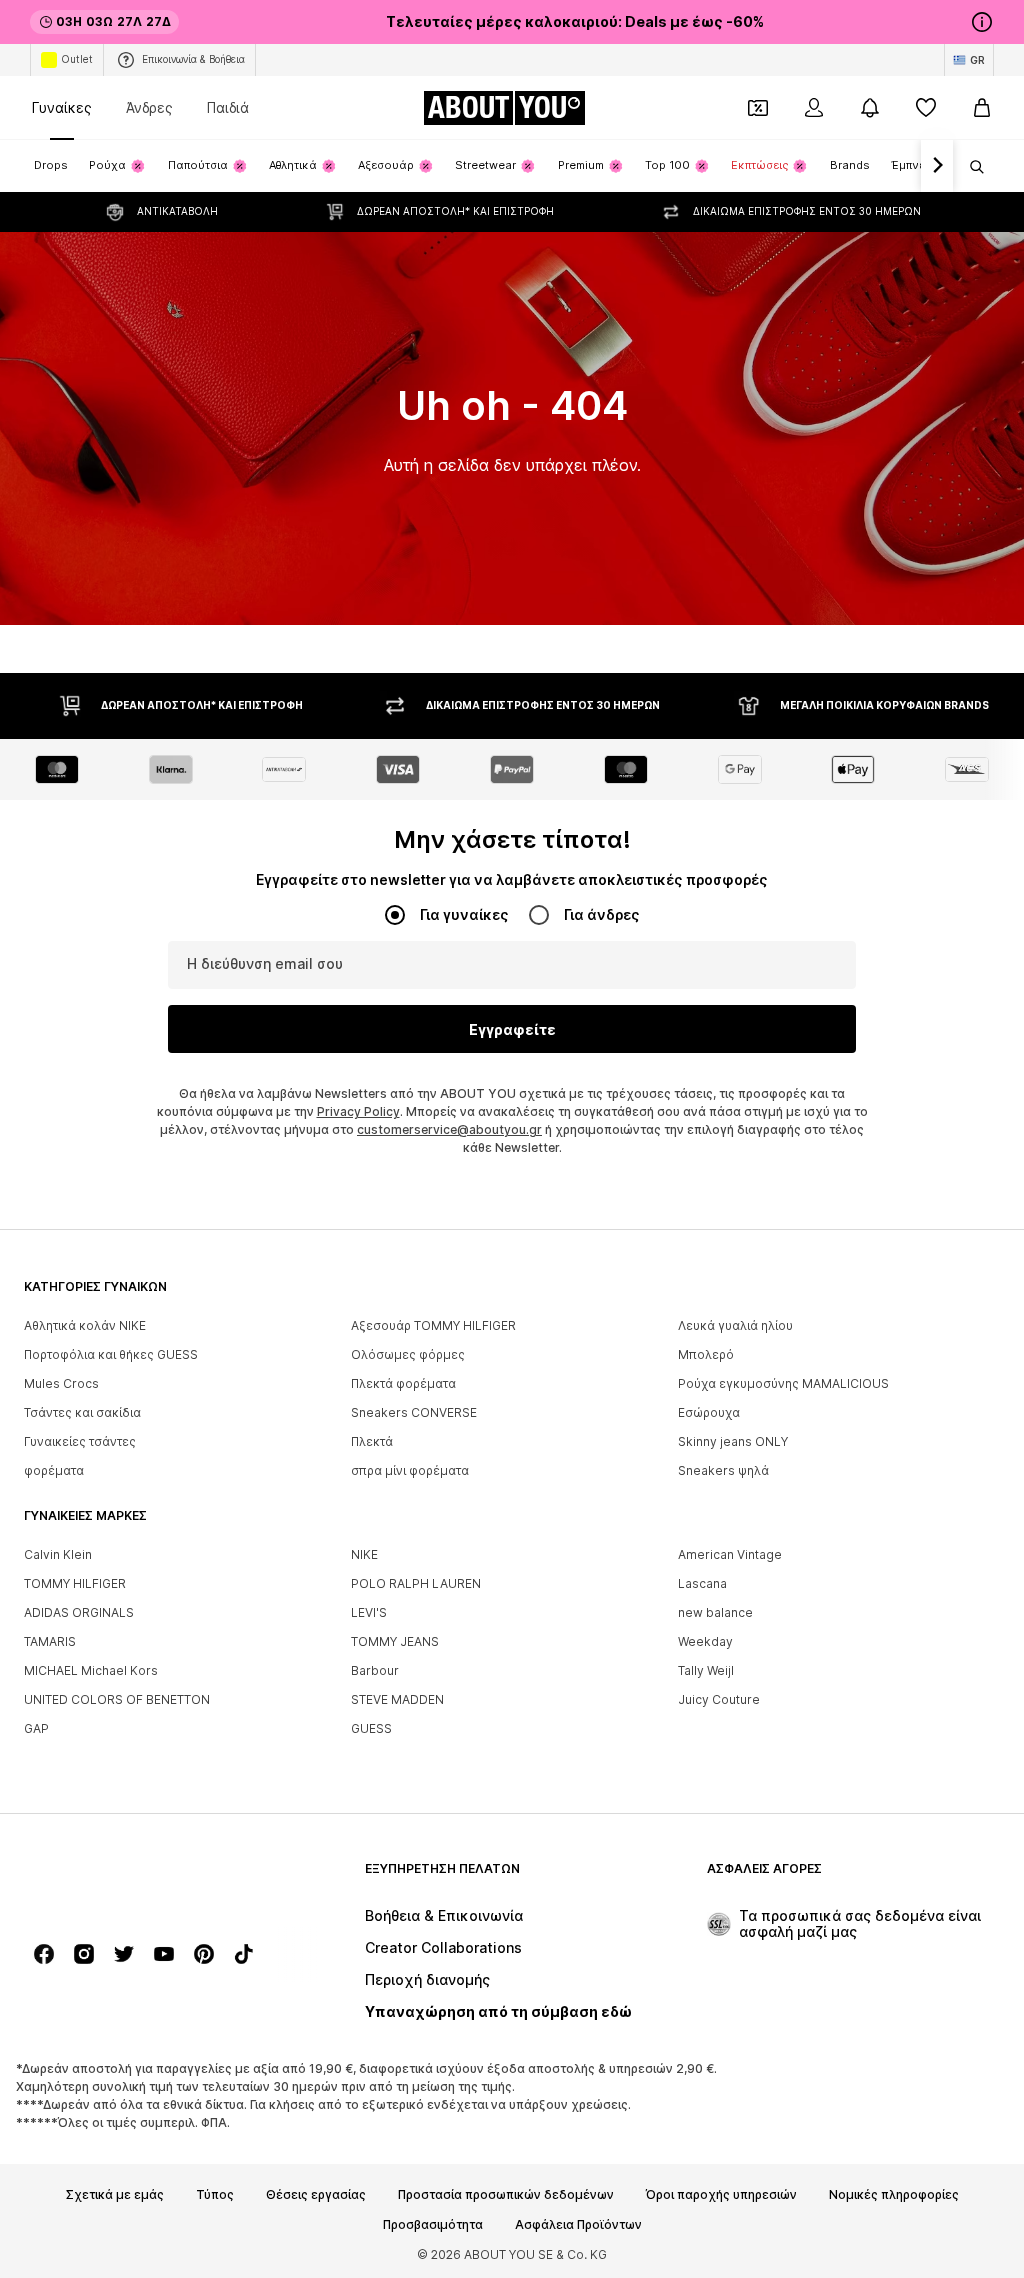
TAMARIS (50, 1641)
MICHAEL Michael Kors (91, 1670)
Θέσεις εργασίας (316, 2195)
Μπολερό (706, 1354)
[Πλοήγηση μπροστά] (937, 166)
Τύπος (215, 2195)
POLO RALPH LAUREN (416, 1583)
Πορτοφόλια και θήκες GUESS (111, 1354)
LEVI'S (369, 1612)
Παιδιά (228, 107)
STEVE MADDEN (397, 1699)
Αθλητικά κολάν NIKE (85, 1325)
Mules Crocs (61, 1383)
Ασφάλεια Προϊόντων (578, 2225)
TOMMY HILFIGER (75, 1583)
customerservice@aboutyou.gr (449, 1129)
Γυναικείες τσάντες (80, 1441)
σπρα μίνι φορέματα (410, 1470)
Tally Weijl (706, 1670)
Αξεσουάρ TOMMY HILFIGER (433, 1325)
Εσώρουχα (709, 1412)
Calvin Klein (58, 1554)
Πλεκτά (372, 1441)
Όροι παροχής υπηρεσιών (721, 2195)
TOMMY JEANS (395, 1641)
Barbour (375, 1670)
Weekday (705, 1641)
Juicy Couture (719, 1699)
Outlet (77, 59)
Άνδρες (149, 107)
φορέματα (54, 1470)
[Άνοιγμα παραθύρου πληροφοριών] (982, 22)
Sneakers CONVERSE (414, 1412)
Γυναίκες (62, 107)
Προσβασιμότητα (433, 2225)
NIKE (364, 1554)
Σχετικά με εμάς (115, 2195)
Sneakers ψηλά (723, 1470)
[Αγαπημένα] (926, 108)
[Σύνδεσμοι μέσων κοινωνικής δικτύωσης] (44, 1954)
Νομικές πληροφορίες (894, 2195)
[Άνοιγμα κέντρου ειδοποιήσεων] (870, 108)
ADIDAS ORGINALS (79, 1612)
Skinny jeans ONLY (733, 1441)
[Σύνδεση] (814, 108)
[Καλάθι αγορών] (982, 108)
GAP (36, 1728)
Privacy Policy (358, 1111)
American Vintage (730, 1554)
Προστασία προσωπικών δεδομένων (506, 2195)
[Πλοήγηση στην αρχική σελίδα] (133, 1878)
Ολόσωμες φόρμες (408, 1354)
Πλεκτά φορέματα (403, 1383)
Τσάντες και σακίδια (82, 1412)
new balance (715, 1612)
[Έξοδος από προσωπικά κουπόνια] (758, 108)
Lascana (702, 1583)
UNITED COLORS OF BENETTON (117, 1699)
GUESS (371, 1728)
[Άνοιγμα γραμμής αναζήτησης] (970, 167)
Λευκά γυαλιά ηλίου (735, 1325)
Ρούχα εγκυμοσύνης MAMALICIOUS (783, 1383)
